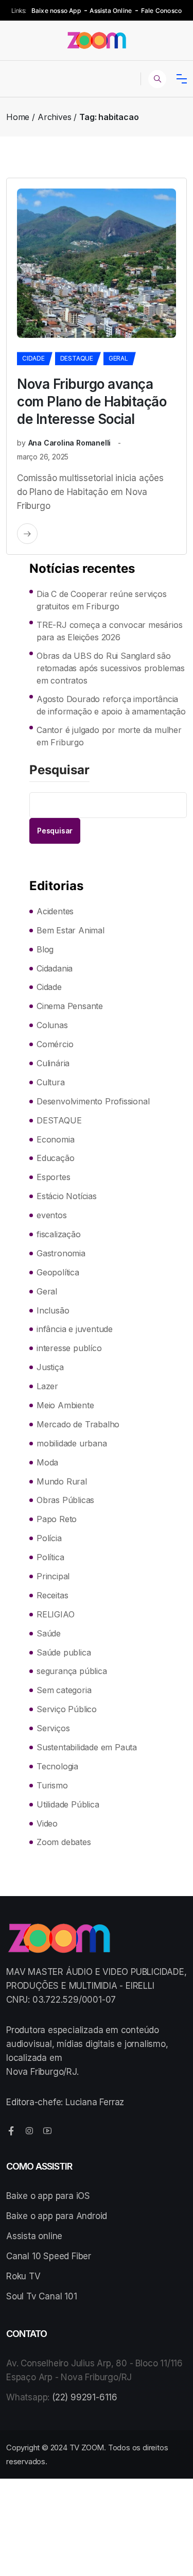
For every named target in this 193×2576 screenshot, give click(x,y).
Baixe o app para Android (57, 2216)
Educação (55, 1158)
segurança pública (72, 1671)
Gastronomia (61, 1253)
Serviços (53, 1728)
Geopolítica (58, 1272)
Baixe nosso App (56, 11)
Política (50, 1557)
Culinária (53, 1063)
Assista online (34, 2236)
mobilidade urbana (72, 1443)
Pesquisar (59, 771)
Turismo (52, 1785)
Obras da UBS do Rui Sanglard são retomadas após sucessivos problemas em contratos (111, 668)
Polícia (49, 1538)
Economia (55, 1139)
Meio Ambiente (65, 1405)
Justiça (50, 1367)
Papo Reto (57, 1519)
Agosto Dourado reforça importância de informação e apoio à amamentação (111, 705)
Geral (118, 358)
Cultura (51, 1082)
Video (47, 1823)
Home (18, 117)
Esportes (53, 1177)
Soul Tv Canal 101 (42, 2296)
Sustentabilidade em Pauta (87, 1747)
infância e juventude (75, 1329)
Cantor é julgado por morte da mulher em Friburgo (109, 736)
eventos (52, 1215)
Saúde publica (64, 1652)
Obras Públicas (65, 1500)
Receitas (52, 1595)
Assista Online (111, 11)
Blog (45, 949)
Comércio (55, 1044)
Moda (47, 1462)
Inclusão (53, 1310)
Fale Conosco (161, 11)
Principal (53, 1576)
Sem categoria (64, 1690)
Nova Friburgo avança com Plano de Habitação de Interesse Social (92, 402)
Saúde (49, 1633)
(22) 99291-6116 (85, 2397)
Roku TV (23, 2276)
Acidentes (55, 911)
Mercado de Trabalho (78, 1424)
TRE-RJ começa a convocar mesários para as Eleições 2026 (109, 631)
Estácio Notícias (67, 1196)
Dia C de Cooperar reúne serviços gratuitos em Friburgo (102, 600)
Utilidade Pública (68, 1804)
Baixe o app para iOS (48, 2196)
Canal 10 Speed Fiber (49, 2256)
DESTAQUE (77, 358)
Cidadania (55, 968)
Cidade (33, 358)
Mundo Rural (62, 1481)
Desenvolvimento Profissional (93, 1101)
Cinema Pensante (70, 1006)
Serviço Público (67, 1709)
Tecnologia (57, 1766)
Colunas (52, 1025)
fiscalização (59, 1234)
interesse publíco (69, 1348)
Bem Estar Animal (71, 930)
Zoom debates (64, 1842)
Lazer (47, 1386)
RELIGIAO (55, 1614)
